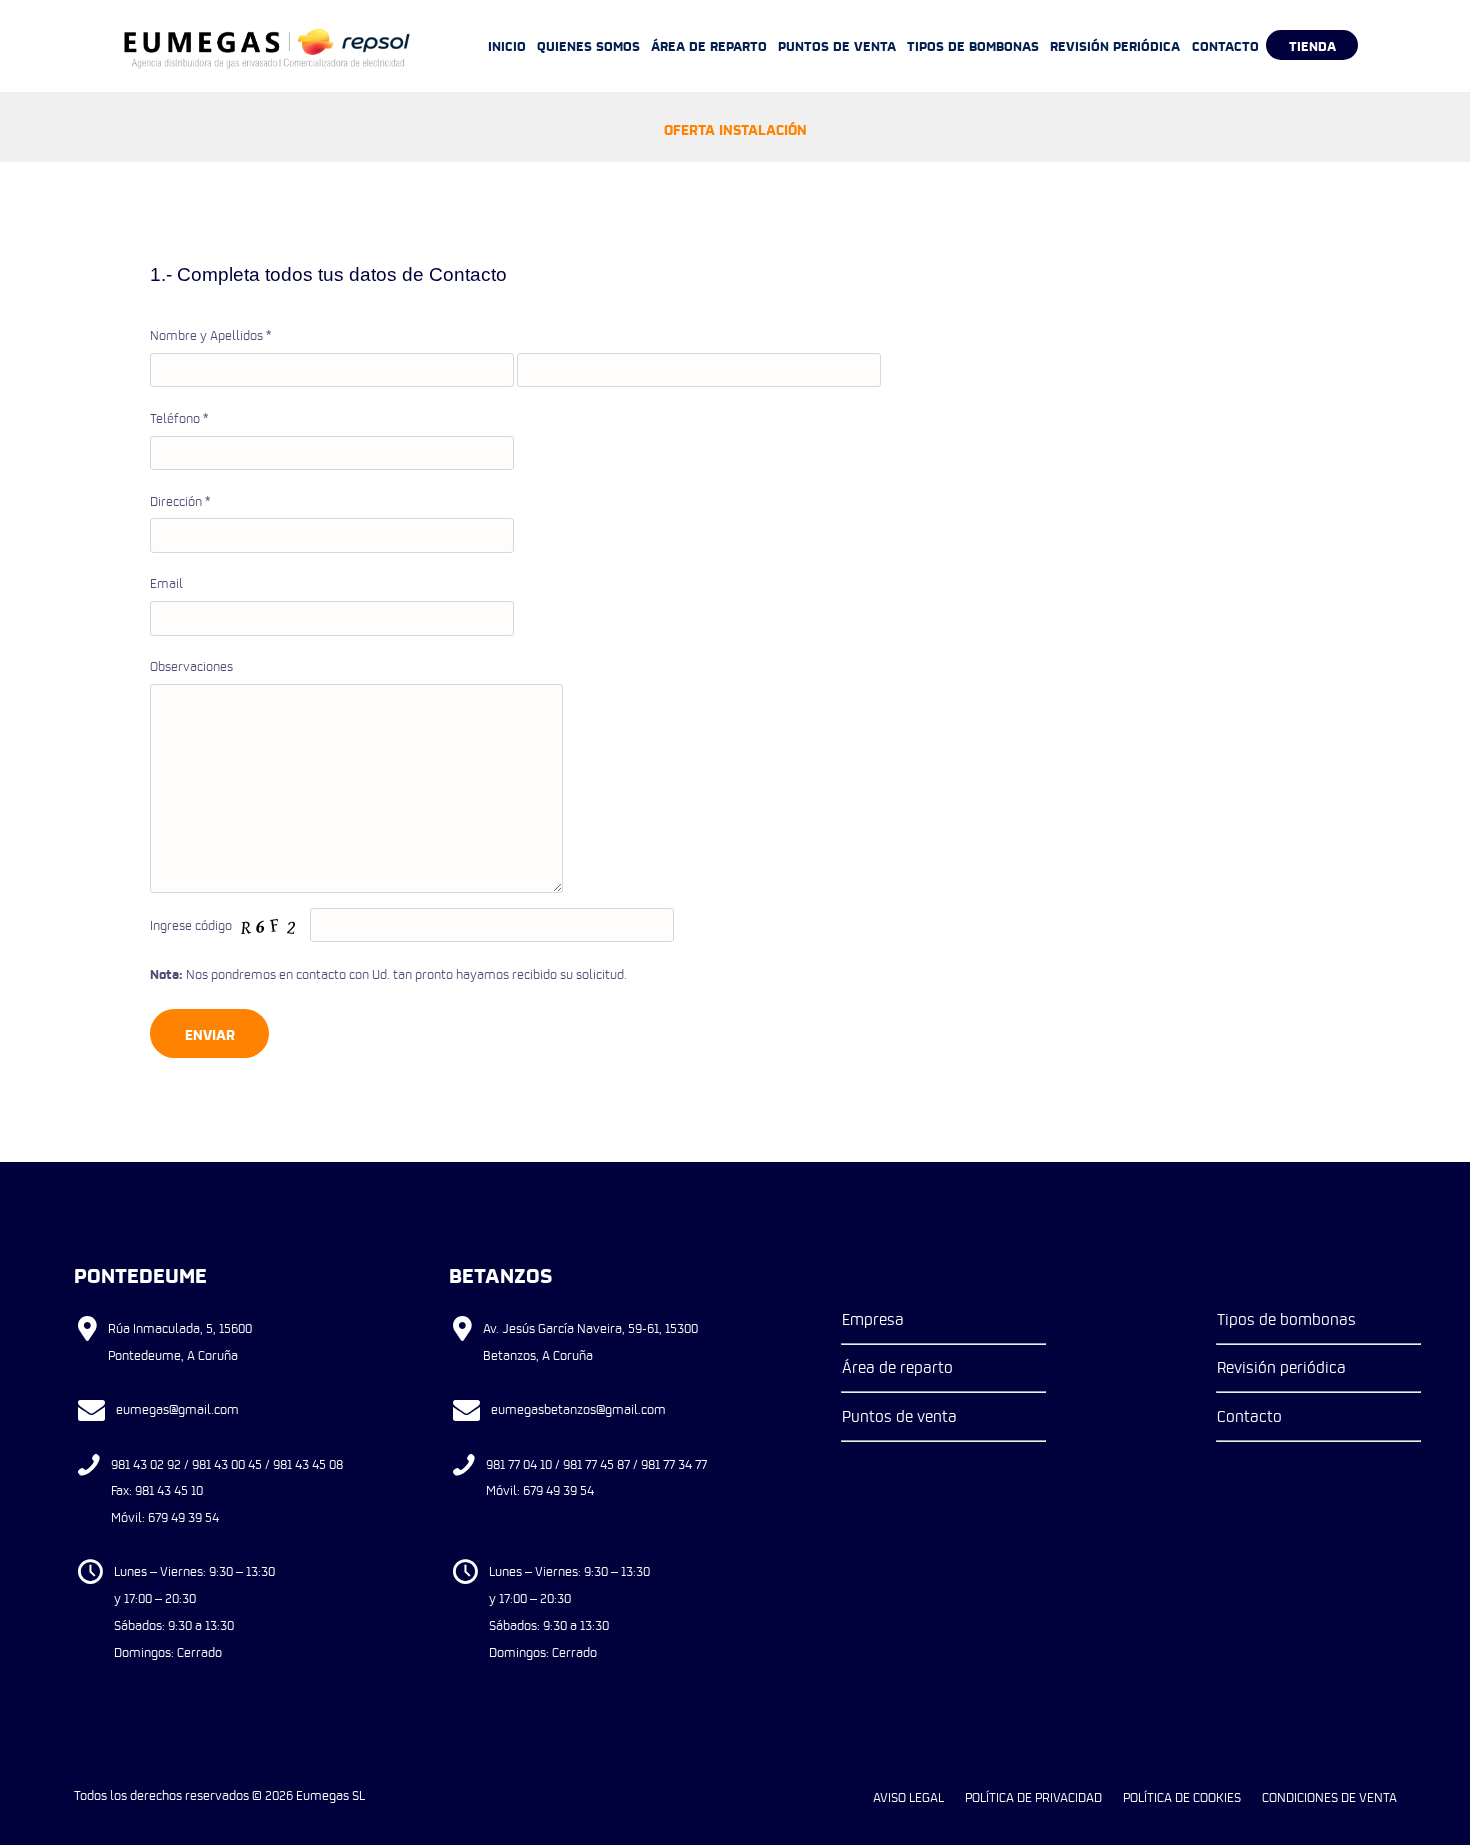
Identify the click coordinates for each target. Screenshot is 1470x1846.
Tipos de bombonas (1286, 1318)
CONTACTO (1225, 45)
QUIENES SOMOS (588, 45)
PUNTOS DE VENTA (837, 45)
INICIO (507, 45)
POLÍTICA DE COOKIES (1182, 1797)
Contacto (1249, 1415)
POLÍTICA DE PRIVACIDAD (1033, 1797)
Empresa (873, 1318)
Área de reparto (897, 1366)
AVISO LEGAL (908, 1797)
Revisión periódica (1281, 1366)
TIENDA (1312, 45)
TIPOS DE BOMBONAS (973, 45)
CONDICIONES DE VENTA (1329, 1797)
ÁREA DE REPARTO (709, 45)
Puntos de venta (899, 1415)
